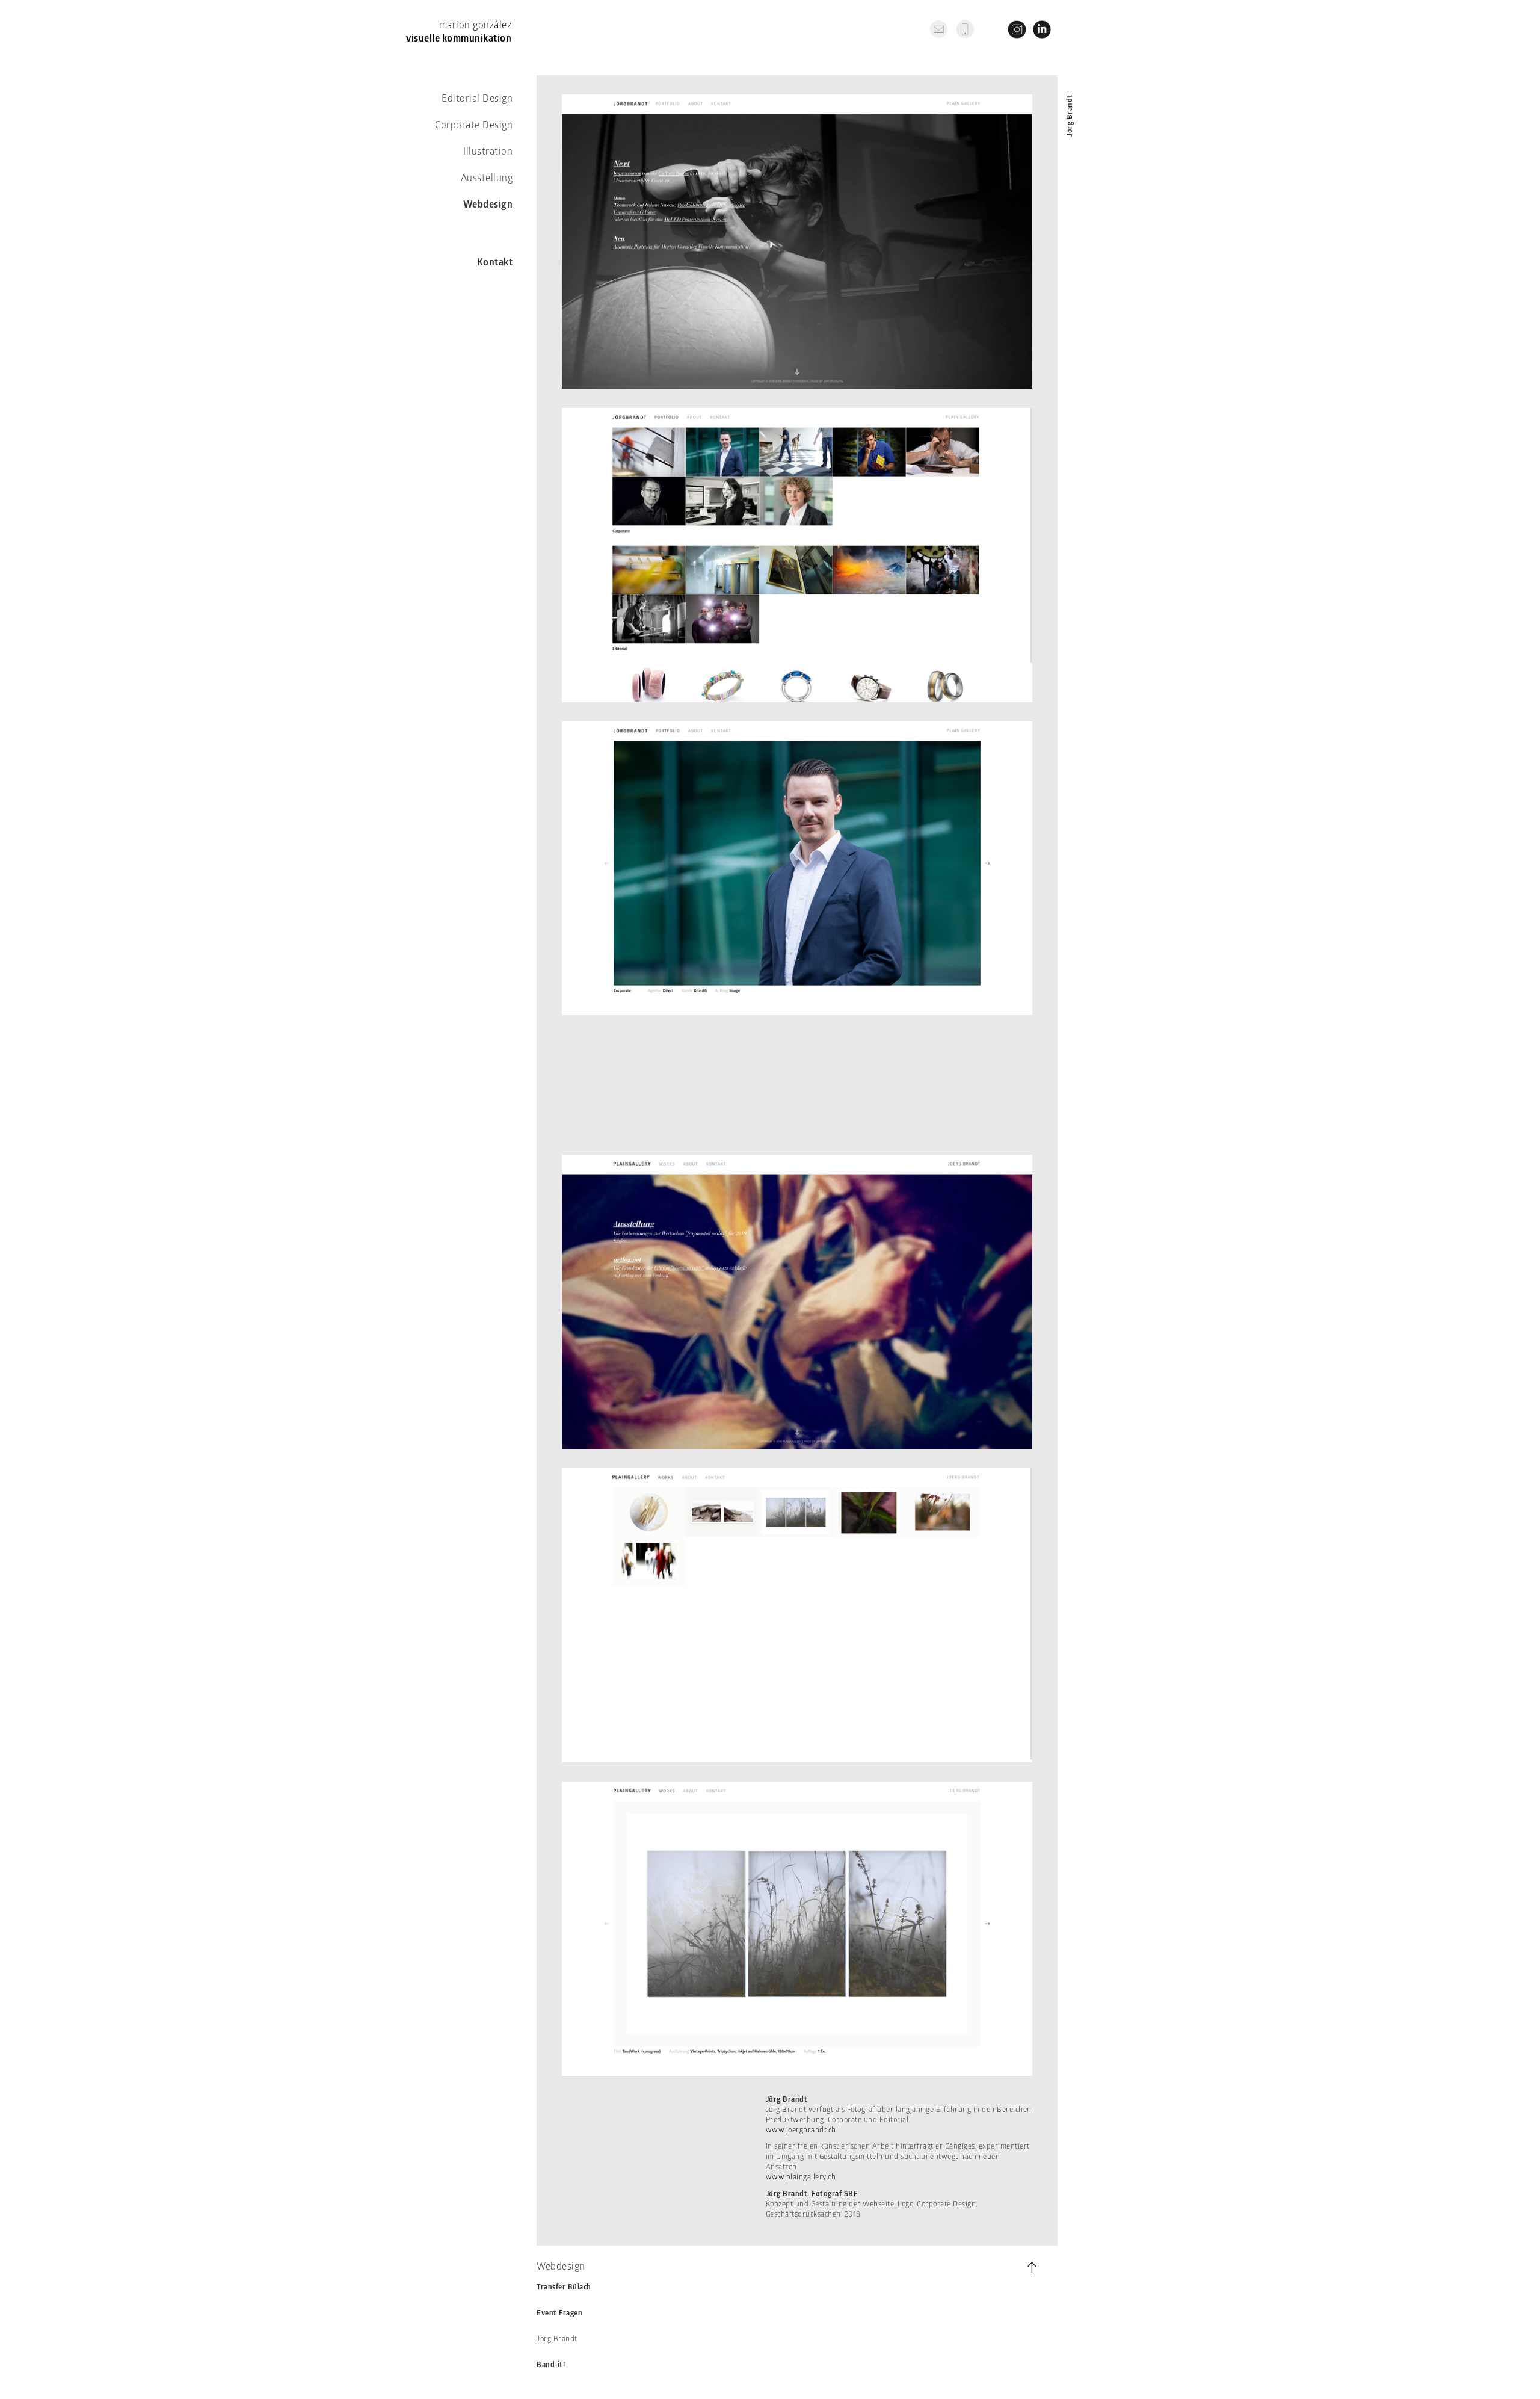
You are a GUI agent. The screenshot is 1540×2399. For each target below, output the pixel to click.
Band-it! (551, 2365)
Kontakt (495, 263)
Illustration (488, 152)
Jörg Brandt (557, 2339)
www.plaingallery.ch (801, 2178)
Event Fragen (559, 2314)
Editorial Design (477, 99)
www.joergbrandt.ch (801, 2131)
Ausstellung (487, 179)
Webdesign (488, 205)
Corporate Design (474, 126)
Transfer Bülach (564, 2288)
